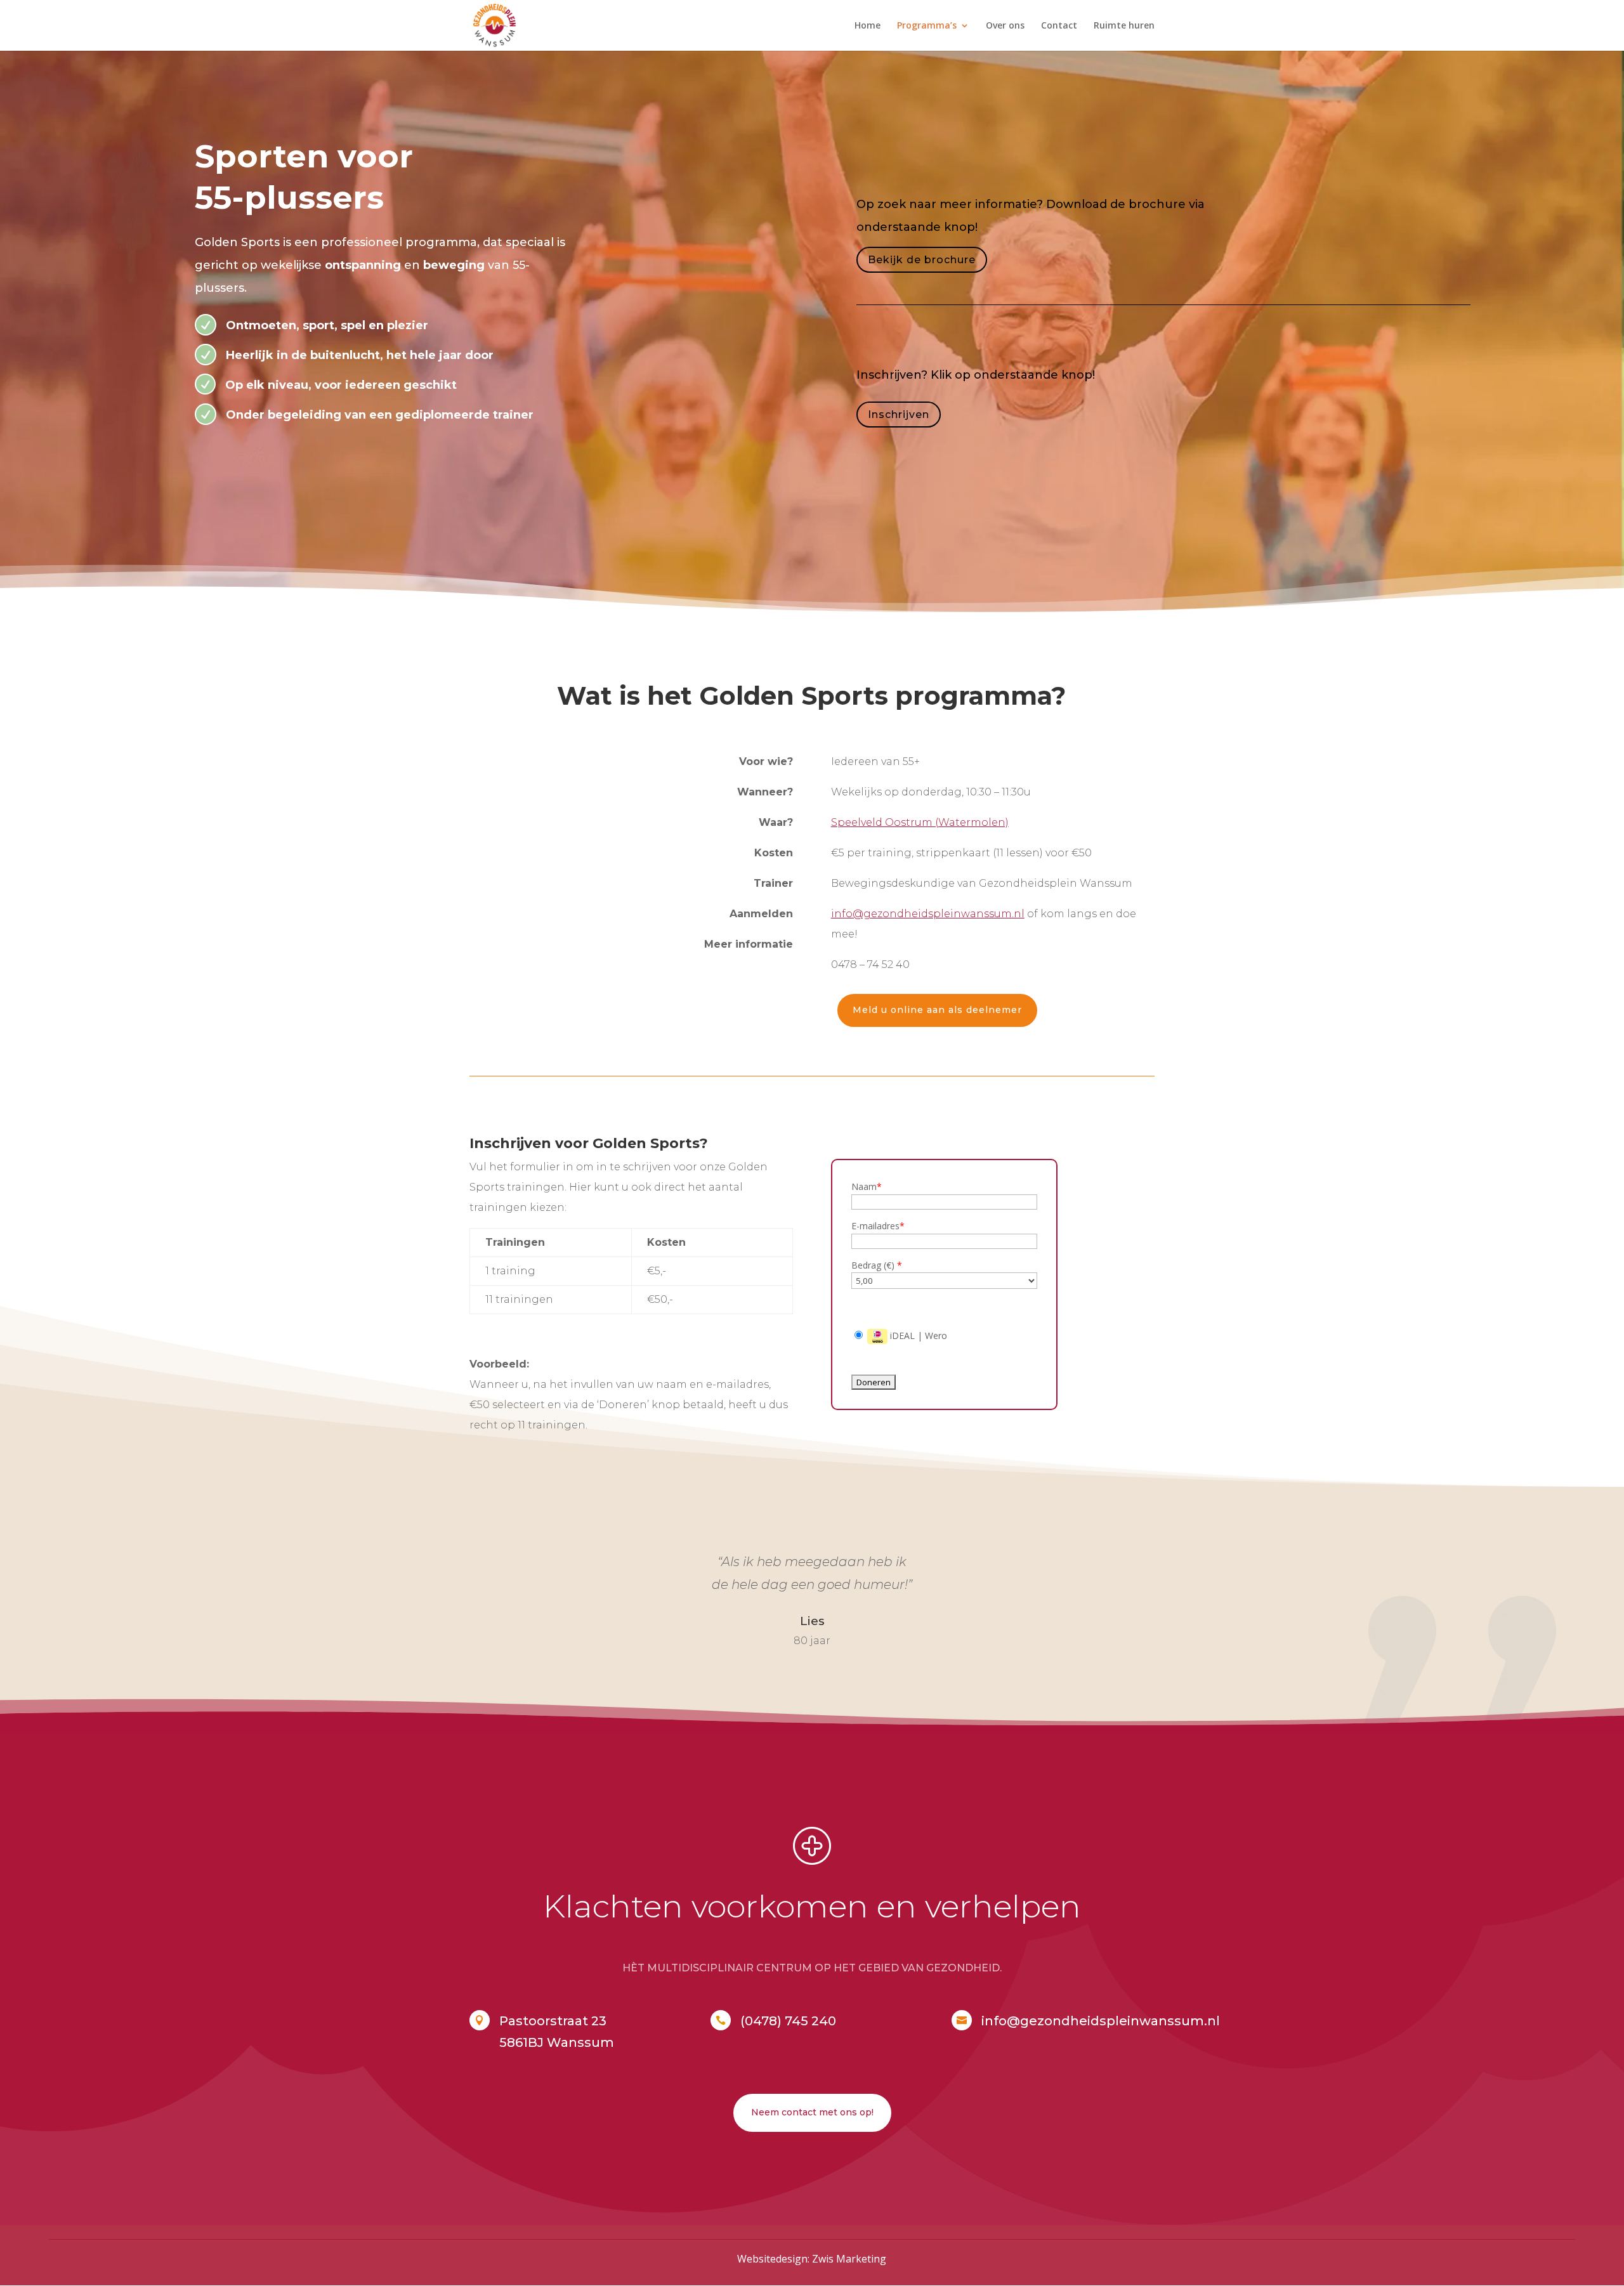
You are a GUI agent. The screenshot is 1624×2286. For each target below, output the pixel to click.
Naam (867, 1186)
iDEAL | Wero (917, 1336)
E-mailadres (878, 1226)
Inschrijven (899, 415)
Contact (1059, 26)
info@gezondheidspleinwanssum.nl (928, 914)
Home (868, 26)
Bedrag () (877, 1265)
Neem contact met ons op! (812, 2112)
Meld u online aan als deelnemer (937, 1010)
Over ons (1005, 26)
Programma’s (927, 26)
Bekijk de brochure (922, 260)
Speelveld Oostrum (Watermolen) (920, 822)
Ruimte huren (1124, 26)
